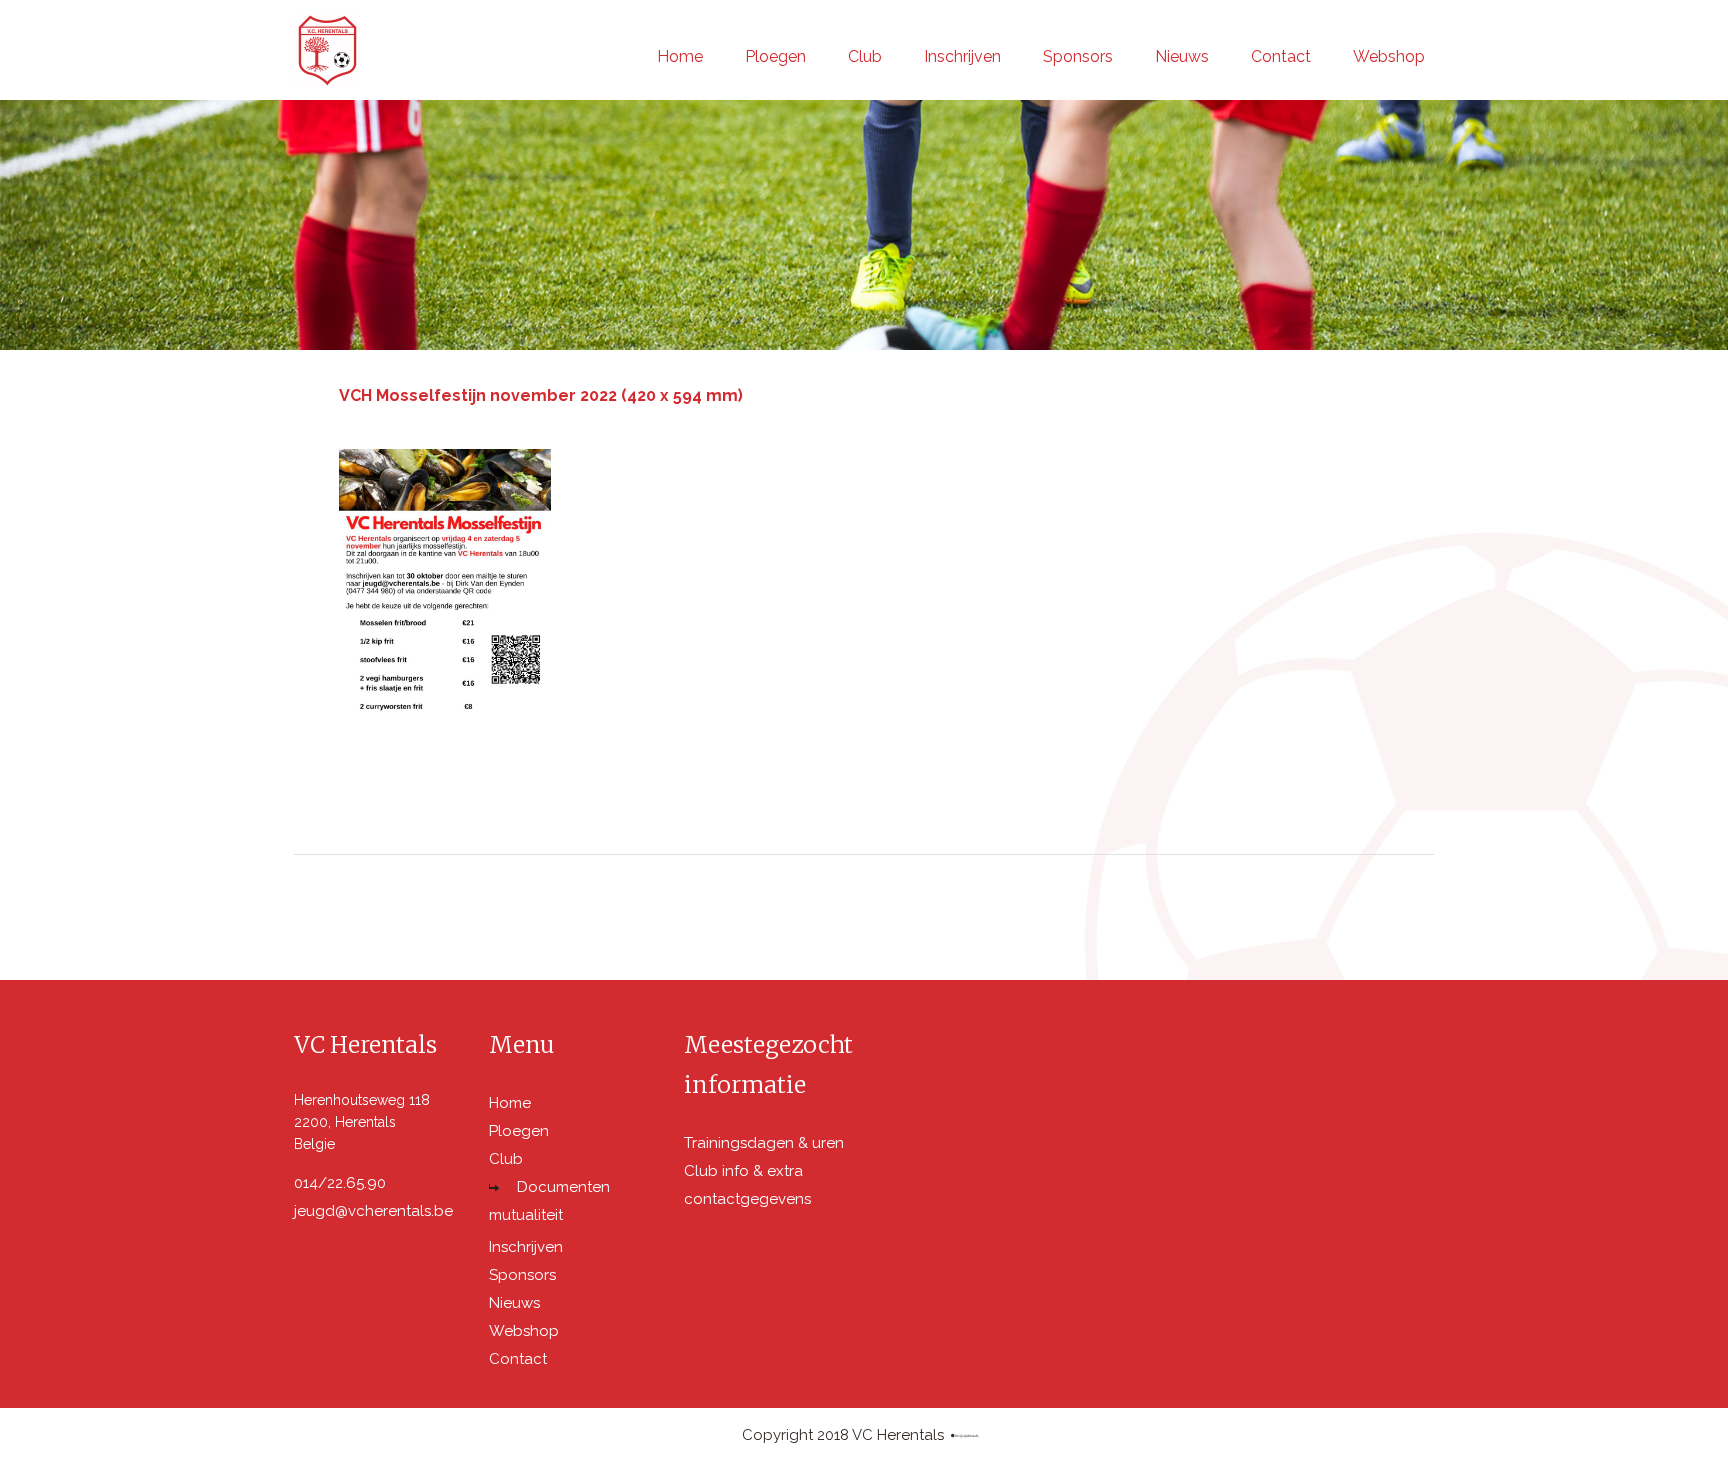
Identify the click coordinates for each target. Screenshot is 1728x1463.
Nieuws (1182, 56)
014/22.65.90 (340, 1183)
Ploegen (775, 56)
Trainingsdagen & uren (764, 1143)
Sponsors (1078, 56)
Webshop (1389, 56)
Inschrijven (962, 56)
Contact (1281, 56)
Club (865, 56)
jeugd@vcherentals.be (373, 1211)
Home (680, 56)
